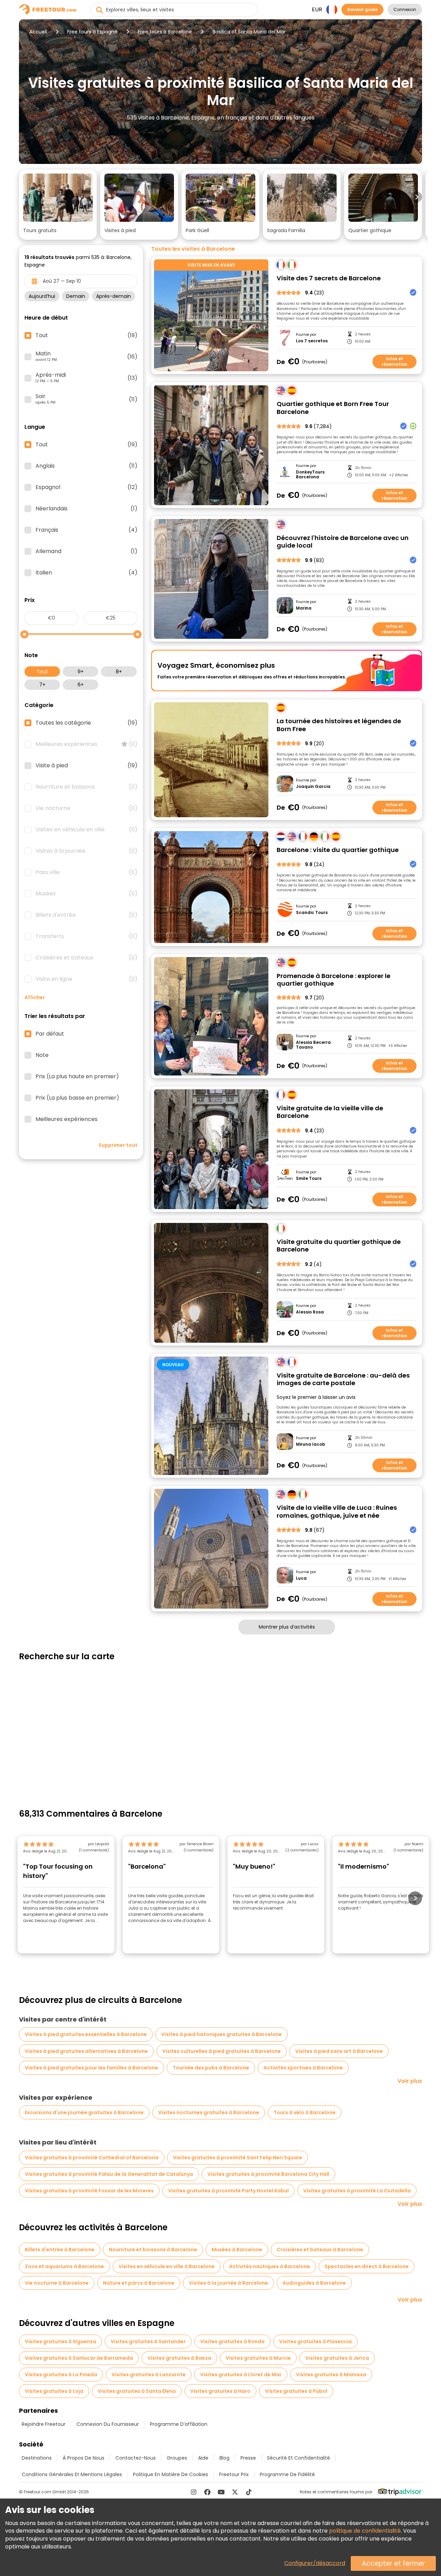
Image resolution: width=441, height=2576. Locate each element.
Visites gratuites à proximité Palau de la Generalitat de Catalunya (109, 2174)
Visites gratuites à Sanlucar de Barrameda (79, 2358)
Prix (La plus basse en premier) (77, 1098)
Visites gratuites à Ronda (232, 2341)
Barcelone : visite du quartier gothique (338, 850)
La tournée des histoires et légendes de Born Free (339, 725)
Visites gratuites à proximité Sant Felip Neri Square (238, 2158)
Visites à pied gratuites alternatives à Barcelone (86, 2051)
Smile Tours (309, 1178)
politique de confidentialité (365, 2531)
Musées (86, 894)
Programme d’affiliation (179, 2424)
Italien (86, 573)
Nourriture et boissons (86, 787)
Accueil (38, 32)
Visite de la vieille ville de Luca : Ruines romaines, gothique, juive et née (337, 1512)
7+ (42, 685)
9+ (81, 672)
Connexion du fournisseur (108, 2424)
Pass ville (86, 872)
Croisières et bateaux (86, 958)
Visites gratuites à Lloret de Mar (241, 2375)
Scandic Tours (312, 913)
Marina (304, 608)
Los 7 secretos (312, 341)
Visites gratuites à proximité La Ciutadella (357, 2191)
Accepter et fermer (393, 2563)
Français (86, 530)
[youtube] (221, 2492)
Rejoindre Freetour (44, 2424)
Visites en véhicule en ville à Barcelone (167, 2266)
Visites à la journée (86, 851)
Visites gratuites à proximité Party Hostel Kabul (228, 2191)
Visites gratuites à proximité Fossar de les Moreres (89, 2191)
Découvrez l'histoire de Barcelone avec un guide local (343, 542)
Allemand (86, 551)
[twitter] (235, 2492)
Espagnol (86, 487)
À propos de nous (84, 2458)
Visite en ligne (86, 979)
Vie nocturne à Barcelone (57, 2283)
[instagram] (194, 2492)
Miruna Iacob (311, 1444)
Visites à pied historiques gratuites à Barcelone (222, 2034)
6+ (81, 685)
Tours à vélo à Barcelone (305, 2112)
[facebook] (207, 2492)
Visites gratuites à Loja (54, 2391)
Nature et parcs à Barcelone (139, 2283)
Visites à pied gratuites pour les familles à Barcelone (91, 2068)
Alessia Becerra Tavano (313, 1045)
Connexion (405, 9)
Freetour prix (234, 2474)
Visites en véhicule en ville (86, 830)
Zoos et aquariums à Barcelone (64, 2266)
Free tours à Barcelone (165, 32)
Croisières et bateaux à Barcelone (320, 2250)
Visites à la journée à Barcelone (228, 2283)
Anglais (86, 466)
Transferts (86, 936)
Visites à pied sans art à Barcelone (339, 2051)
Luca (301, 1578)
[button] (58, 205)
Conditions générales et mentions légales (72, 2474)
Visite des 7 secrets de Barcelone (329, 278)
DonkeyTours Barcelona (310, 475)
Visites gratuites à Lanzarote (149, 2375)
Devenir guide (362, 9)
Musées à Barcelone (237, 2250)
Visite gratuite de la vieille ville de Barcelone (330, 1112)
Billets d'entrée (86, 915)
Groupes (177, 2458)
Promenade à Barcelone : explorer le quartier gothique (334, 980)
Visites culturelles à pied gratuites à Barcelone (222, 2051)
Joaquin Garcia (313, 787)
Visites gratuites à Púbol (296, 2391)
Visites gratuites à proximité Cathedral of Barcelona (92, 2158)
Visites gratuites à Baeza (179, 2358)
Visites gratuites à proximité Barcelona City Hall (268, 2174)
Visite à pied (86, 766)
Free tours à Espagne (92, 32)
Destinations (37, 2458)
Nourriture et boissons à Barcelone (153, 2250)
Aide (203, 2458)
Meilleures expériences (86, 744)
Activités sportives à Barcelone (303, 2068)
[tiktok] (249, 2492)
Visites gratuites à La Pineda (61, 2375)
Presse (248, 2458)
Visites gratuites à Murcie (258, 2358)
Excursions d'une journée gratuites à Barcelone (84, 2112)
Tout (42, 672)
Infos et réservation (394, 361)
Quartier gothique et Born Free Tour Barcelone (333, 408)
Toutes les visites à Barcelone (193, 249)
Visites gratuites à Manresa (331, 2375)
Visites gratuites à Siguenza (60, 2341)
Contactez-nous (136, 2458)
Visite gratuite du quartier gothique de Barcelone (339, 1246)
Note (42, 1055)
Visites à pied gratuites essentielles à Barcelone (86, 2034)
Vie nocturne (86, 808)
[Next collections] (417, 197)
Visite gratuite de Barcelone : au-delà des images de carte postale (343, 1379)
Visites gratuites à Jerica (337, 2358)
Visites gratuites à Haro (220, 2391)
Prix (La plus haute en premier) (77, 1077)
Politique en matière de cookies (171, 2474)
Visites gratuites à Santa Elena (137, 2391)
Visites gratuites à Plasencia (315, 2341)
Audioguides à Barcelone (314, 2283)
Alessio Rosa (310, 1312)
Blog (224, 2458)
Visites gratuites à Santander (148, 2341)
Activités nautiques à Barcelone (270, 2266)
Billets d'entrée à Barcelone (60, 2250)
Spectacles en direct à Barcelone (367, 2266)
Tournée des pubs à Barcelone (211, 2068)
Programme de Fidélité (287, 2474)
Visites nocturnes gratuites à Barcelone (209, 2112)
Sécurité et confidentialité (299, 2458)
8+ (119, 672)
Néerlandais (86, 509)
